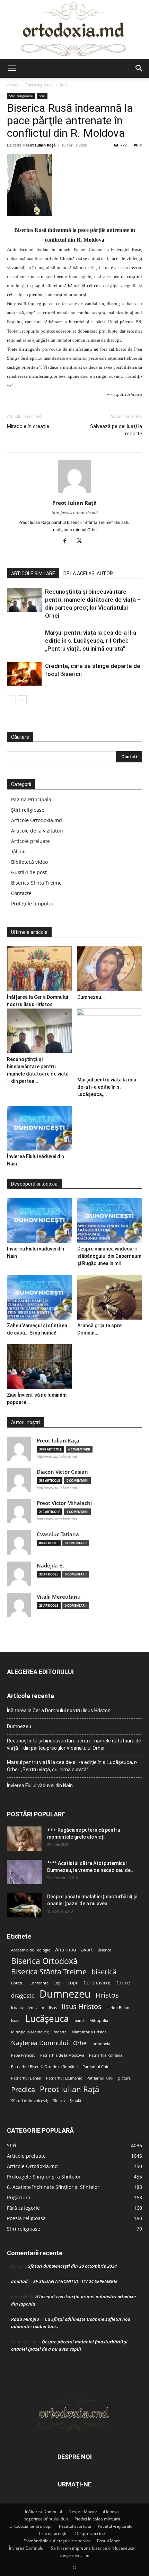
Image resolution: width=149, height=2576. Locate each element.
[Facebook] (67, 541)
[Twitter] (82, 541)
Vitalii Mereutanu (59, 1597)
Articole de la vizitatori (37, 831)
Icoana (17, 2008)
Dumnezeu (65, 1994)
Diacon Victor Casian (62, 1472)
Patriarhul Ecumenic (64, 2078)
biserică (104, 1972)
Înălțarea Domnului (43, 2512)
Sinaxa (59, 2101)
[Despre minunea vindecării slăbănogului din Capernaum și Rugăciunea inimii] (110, 1220)
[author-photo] (74, 493)
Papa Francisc (23, 2055)
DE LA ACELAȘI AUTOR (88, 574)
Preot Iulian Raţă (40, 145)
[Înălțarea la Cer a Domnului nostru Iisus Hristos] (40, 969)
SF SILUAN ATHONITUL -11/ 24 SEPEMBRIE (75, 2281)
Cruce (123, 1983)
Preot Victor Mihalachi (64, 1503)
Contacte (21, 893)
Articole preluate (30, 841)
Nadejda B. (50, 1566)
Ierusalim (36, 2008)
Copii (58, 1983)
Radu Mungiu (25, 2319)
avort (87, 1950)
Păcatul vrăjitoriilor (116, 2526)
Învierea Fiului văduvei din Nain (40, 1785)
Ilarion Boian (118, 2008)
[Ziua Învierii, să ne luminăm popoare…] (40, 1367)
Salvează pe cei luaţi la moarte (116, 430)
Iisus (53, 2008)
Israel (16, 2021)
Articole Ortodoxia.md (37, 820)
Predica (23, 2089)
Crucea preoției (54, 2533)
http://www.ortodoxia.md (75, 513)
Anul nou (66, 1950)
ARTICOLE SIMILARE (33, 574)
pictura (124, 2078)
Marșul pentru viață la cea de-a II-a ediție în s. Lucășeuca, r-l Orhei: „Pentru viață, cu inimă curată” (91, 641)
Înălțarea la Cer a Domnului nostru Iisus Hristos (59, 1711)
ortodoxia (101, 2044)
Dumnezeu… (91, 997)
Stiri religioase (39, 85)
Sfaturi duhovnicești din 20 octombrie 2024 (72, 2266)
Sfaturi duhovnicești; (30, 2101)
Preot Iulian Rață (69, 2089)
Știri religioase (28, 810)
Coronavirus (98, 1983)
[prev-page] (11, 700)
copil (73, 1983)
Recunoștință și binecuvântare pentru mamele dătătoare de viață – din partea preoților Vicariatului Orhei (74, 1744)
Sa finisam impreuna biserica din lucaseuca (93, 2548)
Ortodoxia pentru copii (31, 2526)
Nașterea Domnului (40, 2043)
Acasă (13, 85)
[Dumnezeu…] (110, 969)
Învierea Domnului (27, 2548)
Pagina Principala (31, 799)
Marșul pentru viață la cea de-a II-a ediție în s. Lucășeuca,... (107, 1087)
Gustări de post (29, 872)
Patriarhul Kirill (100, 2078)
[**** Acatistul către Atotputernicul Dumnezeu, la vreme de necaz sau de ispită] (24, 1872)
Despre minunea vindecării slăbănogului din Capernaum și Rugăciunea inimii (109, 1256)
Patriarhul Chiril (97, 2067)
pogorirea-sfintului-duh (46, 2519)
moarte (60, 2032)
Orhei (80, 2043)
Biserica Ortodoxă (44, 1961)
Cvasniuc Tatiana (58, 1534)
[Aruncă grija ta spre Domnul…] (110, 1297)
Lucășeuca (47, 2019)
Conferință (39, 1983)
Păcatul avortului (75, 2526)
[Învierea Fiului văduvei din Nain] (40, 1128)
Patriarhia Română (106, 2055)
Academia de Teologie (31, 1950)
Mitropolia (99, 2021)
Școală (75, 2101)
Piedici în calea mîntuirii (97, 2519)
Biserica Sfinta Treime (36, 883)
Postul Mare (109, 2541)
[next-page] (22, 700)
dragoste (23, 1996)
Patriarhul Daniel (26, 2078)
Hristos (107, 1995)
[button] (12, 68)
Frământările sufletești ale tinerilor (57, 2541)
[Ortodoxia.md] (74, 30)
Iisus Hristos (82, 2006)
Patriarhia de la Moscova (62, 2055)
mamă (79, 2021)
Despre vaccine (90, 2533)
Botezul (18, 1983)
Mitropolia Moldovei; (30, 2032)
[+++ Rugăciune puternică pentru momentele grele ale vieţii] (24, 1839)
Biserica (104, 1950)
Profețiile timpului (32, 904)
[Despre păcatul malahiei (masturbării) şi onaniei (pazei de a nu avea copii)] (24, 1905)
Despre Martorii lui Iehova (94, 2512)
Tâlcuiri (19, 851)
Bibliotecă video (29, 862)
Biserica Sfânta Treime (49, 1972)
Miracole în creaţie (28, 426)
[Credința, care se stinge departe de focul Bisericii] (24, 674)
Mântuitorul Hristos (89, 2032)
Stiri (63, 85)
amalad (19, 2281)
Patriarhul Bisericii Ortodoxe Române (44, 2067)
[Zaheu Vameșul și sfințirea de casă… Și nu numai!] (40, 1297)
